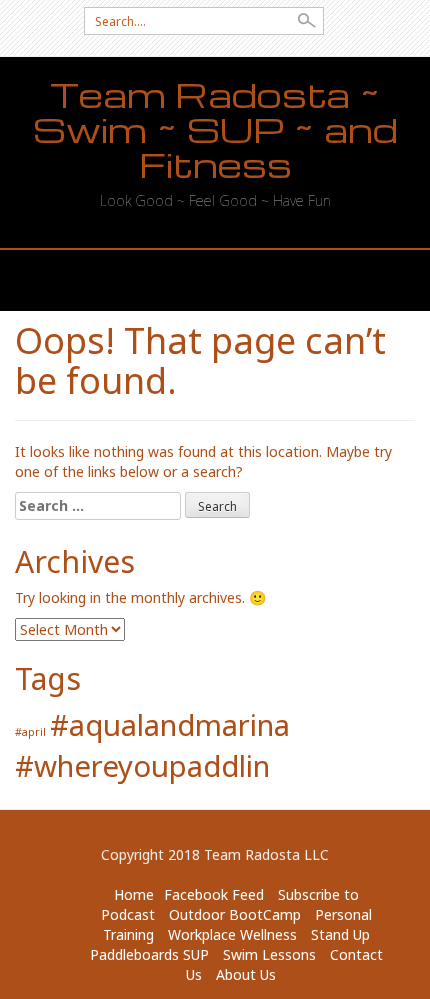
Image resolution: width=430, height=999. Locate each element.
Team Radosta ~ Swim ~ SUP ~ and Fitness (215, 130)
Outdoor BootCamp (235, 914)
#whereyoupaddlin (142, 766)
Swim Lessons (269, 954)
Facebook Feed (214, 894)
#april (30, 732)
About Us (246, 974)
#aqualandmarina (170, 725)
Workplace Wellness (232, 934)
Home (134, 894)
